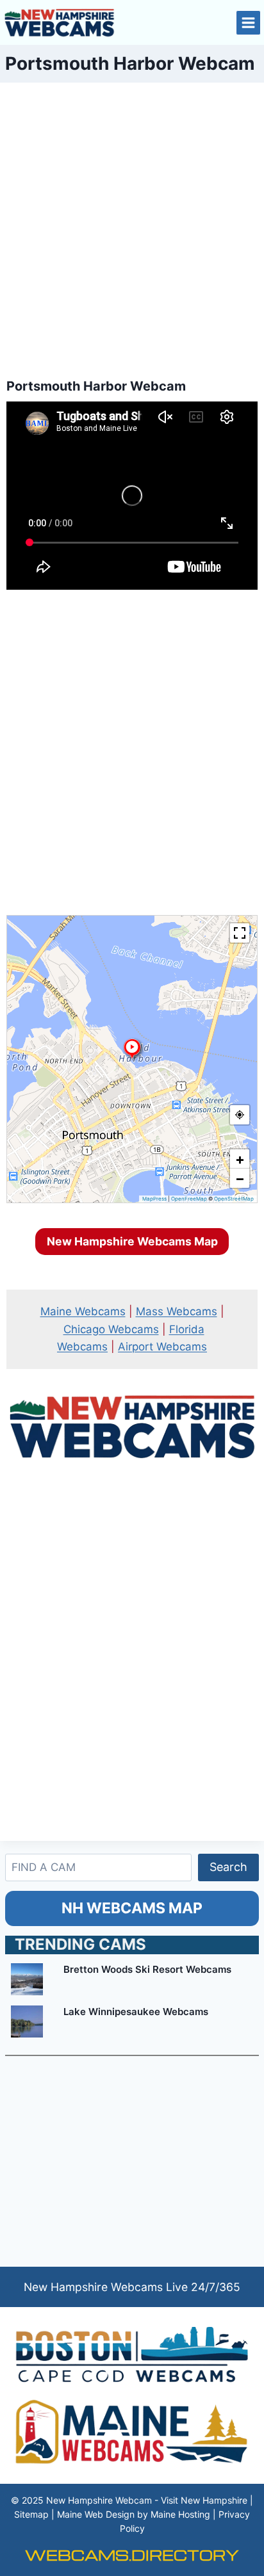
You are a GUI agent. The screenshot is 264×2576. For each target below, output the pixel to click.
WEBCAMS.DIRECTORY (132, 2555)
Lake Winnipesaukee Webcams (136, 2012)
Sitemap (31, 2514)
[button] (132, 1049)
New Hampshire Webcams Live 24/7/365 (132, 2287)
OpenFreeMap (189, 1199)
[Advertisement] (132, 226)
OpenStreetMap (234, 1199)
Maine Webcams (83, 1311)
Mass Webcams (177, 1311)
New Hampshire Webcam (99, 2500)
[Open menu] (248, 23)
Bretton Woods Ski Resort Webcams (147, 1969)
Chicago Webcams (111, 1329)
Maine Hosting (180, 2514)
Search (228, 1867)
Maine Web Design (96, 2514)
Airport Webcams (162, 1347)
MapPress (154, 1199)
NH (132, 1908)
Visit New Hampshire (204, 2500)
